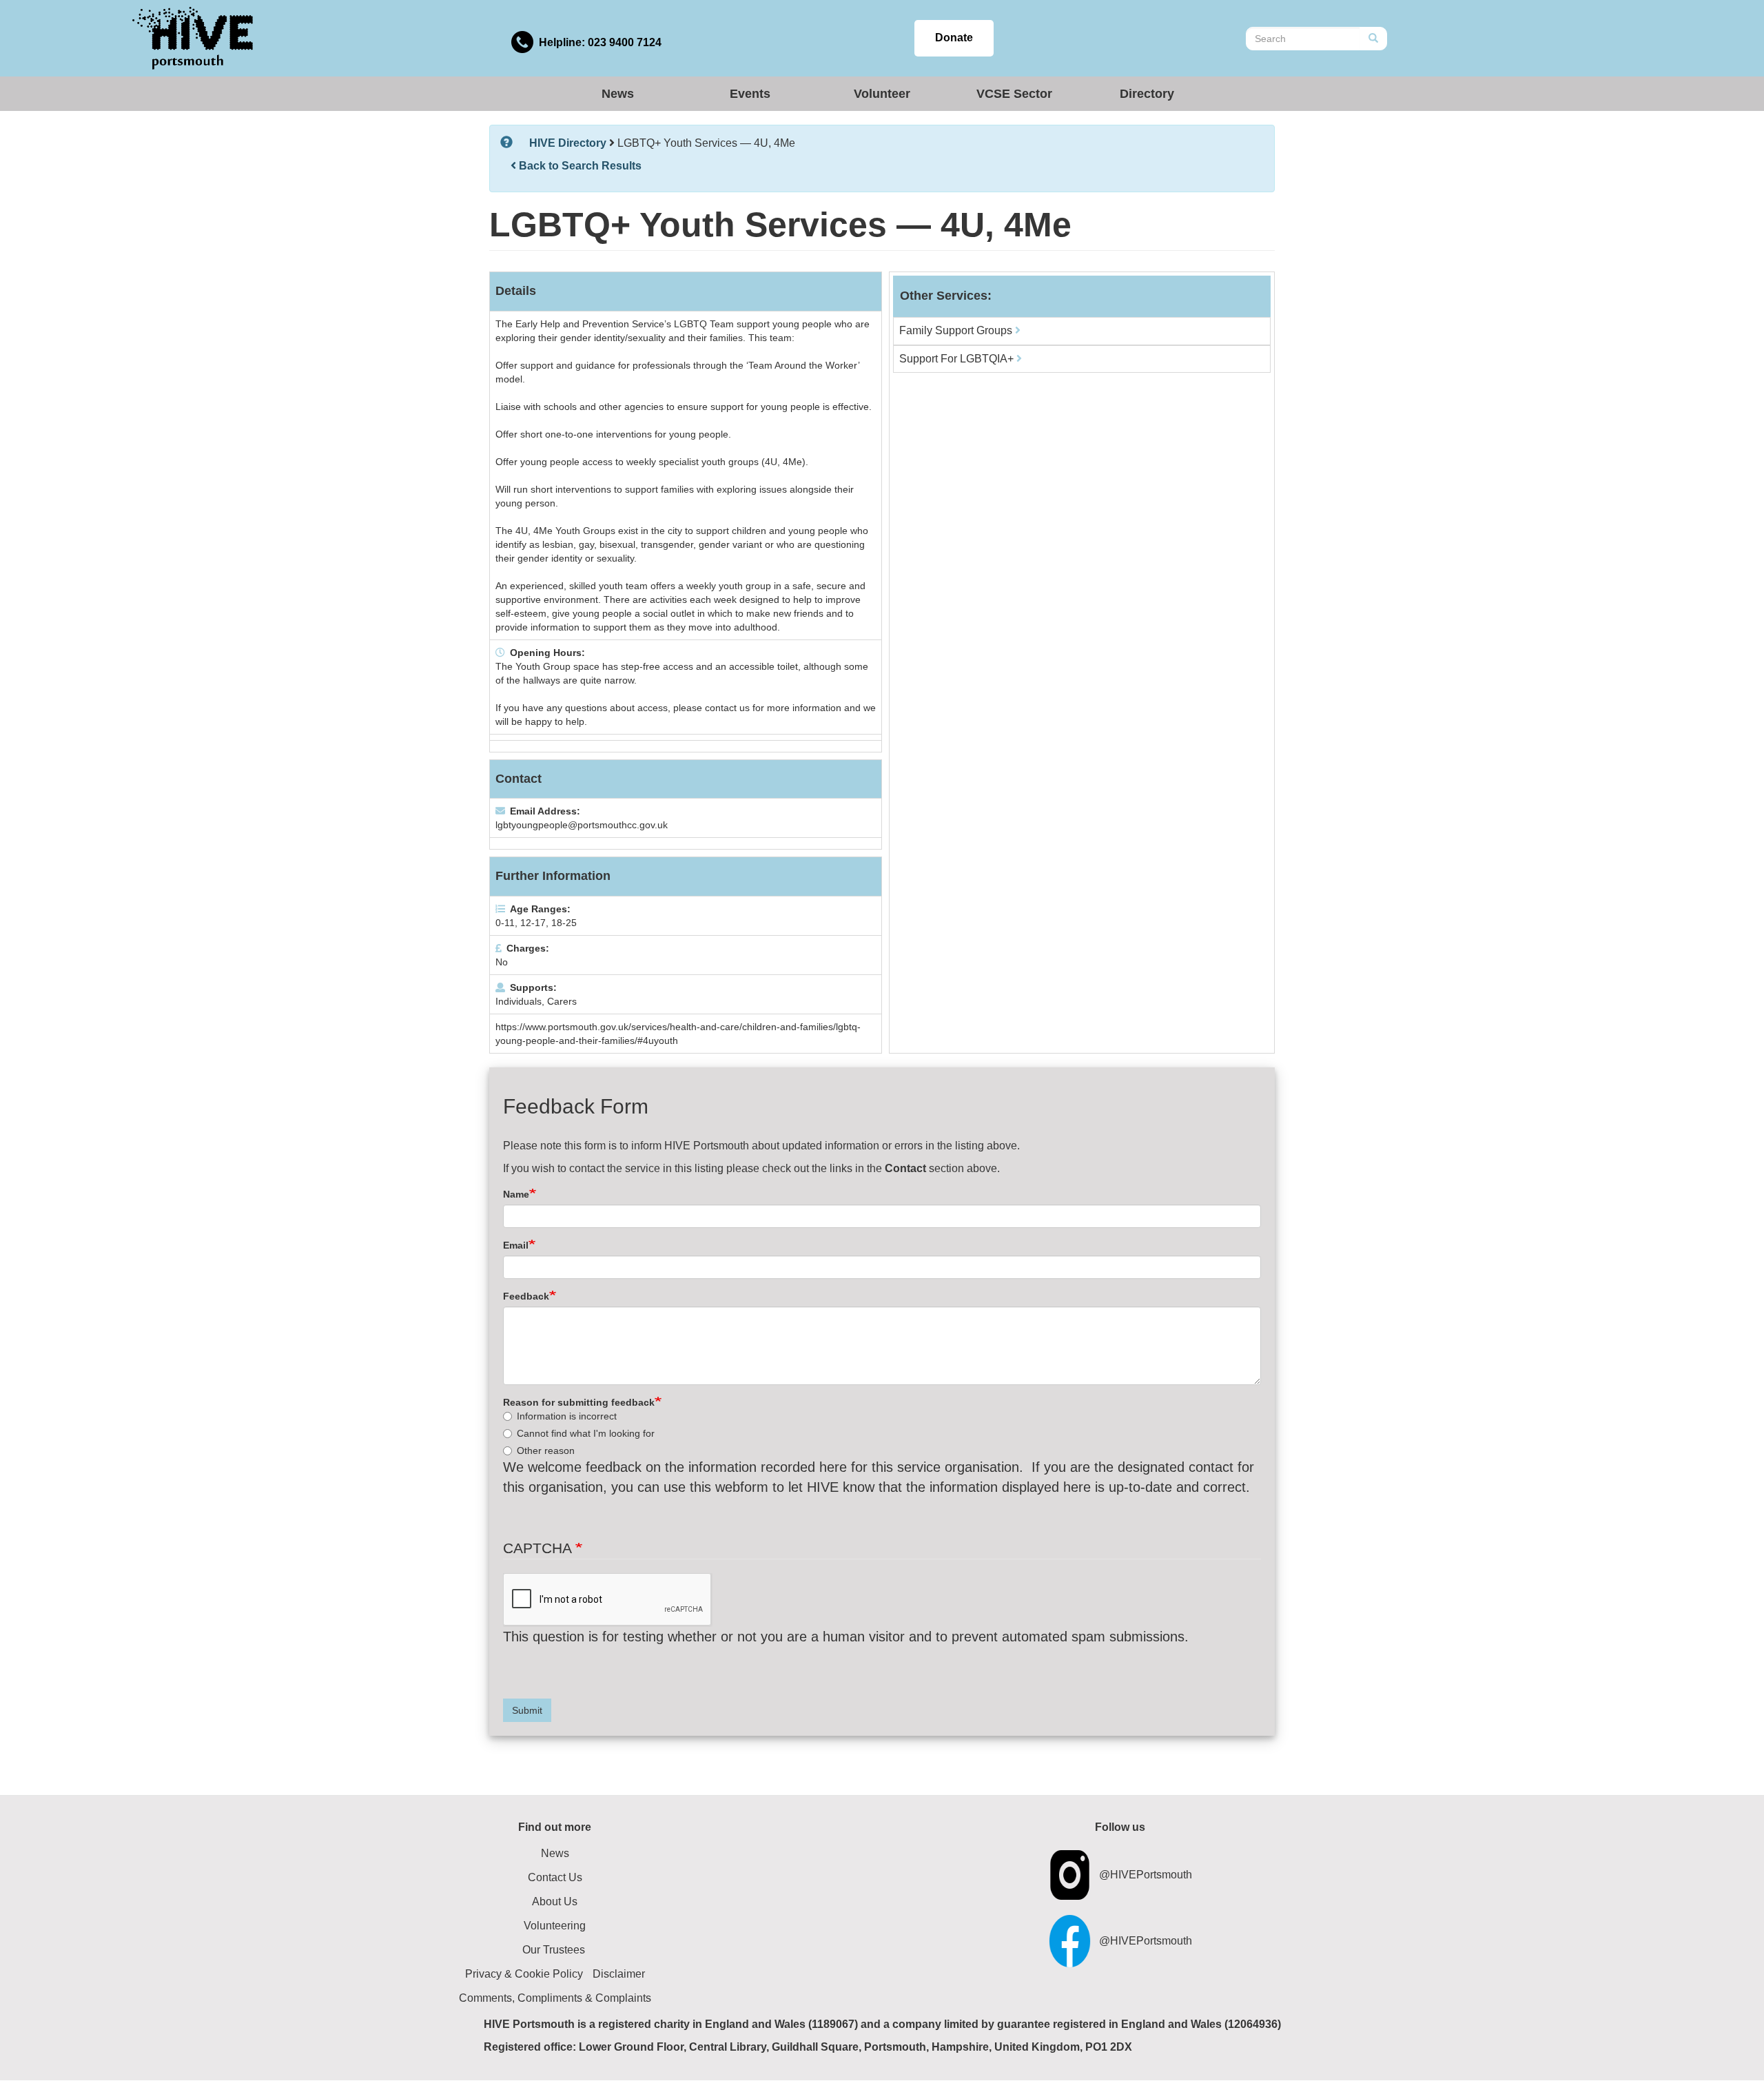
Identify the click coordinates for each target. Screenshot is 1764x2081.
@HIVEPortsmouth (1146, 1875)
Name (516, 1194)
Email (516, 1245)
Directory (1147, 94)
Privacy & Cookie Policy (524, 1974)
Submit (527, 1710)
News (618, 94)
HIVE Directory (568, 143)
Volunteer (882, 94)
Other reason (546, 1450)
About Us (555, 1901)
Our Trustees (554, 1950)
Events (750, 94)
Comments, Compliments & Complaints (555, 1998)
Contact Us (555, 1877)
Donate (954, 38)
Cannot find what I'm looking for (586, 1433)
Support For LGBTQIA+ (958, 359)
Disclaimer (619, 1974)
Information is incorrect (567, 1416)
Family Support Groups (957, 330)
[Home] (193, 38)
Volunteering (555, 1926)
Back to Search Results (579, 166)
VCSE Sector (1014, 94)
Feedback (526, 1296)
